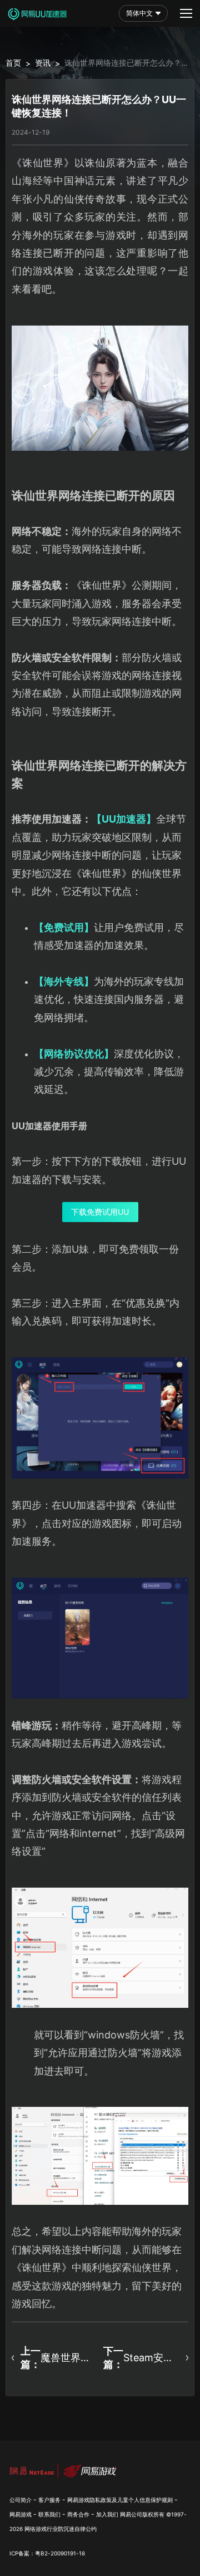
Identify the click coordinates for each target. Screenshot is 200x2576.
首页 (13, 63)
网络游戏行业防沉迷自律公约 (61, 2529)
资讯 (43, 63)
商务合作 (78, 2514)
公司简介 (21, 2500)
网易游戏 (21, 2514)
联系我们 (49, 2514)
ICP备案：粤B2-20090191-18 (47, 2553)
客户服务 (49, 2500)
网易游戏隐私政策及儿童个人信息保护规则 (120, 2500)
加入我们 (107, 2514)
